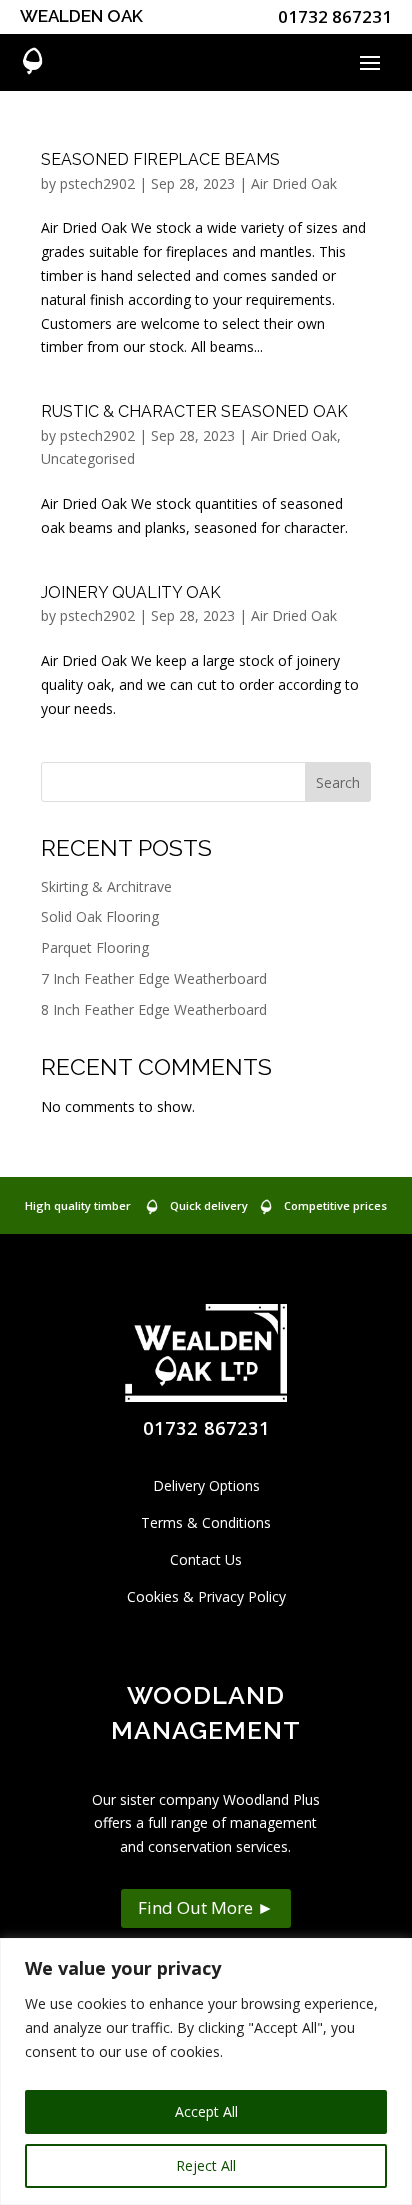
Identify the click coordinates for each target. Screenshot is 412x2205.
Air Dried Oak (294, 183)
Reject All (206, 2165)
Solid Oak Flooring (100, 916)
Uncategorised (88, 458)
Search (338, 782)
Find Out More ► (206, 1907)
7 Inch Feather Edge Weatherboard (154, 978)
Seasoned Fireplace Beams (160, 159)
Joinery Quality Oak (131, 592)
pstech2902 (97, 183)
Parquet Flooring (95, 947)
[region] (206, 2071)
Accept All (206, 2111)
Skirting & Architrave (106, 886)
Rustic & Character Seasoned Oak (194, 411)
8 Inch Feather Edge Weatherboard (154, 1009)
